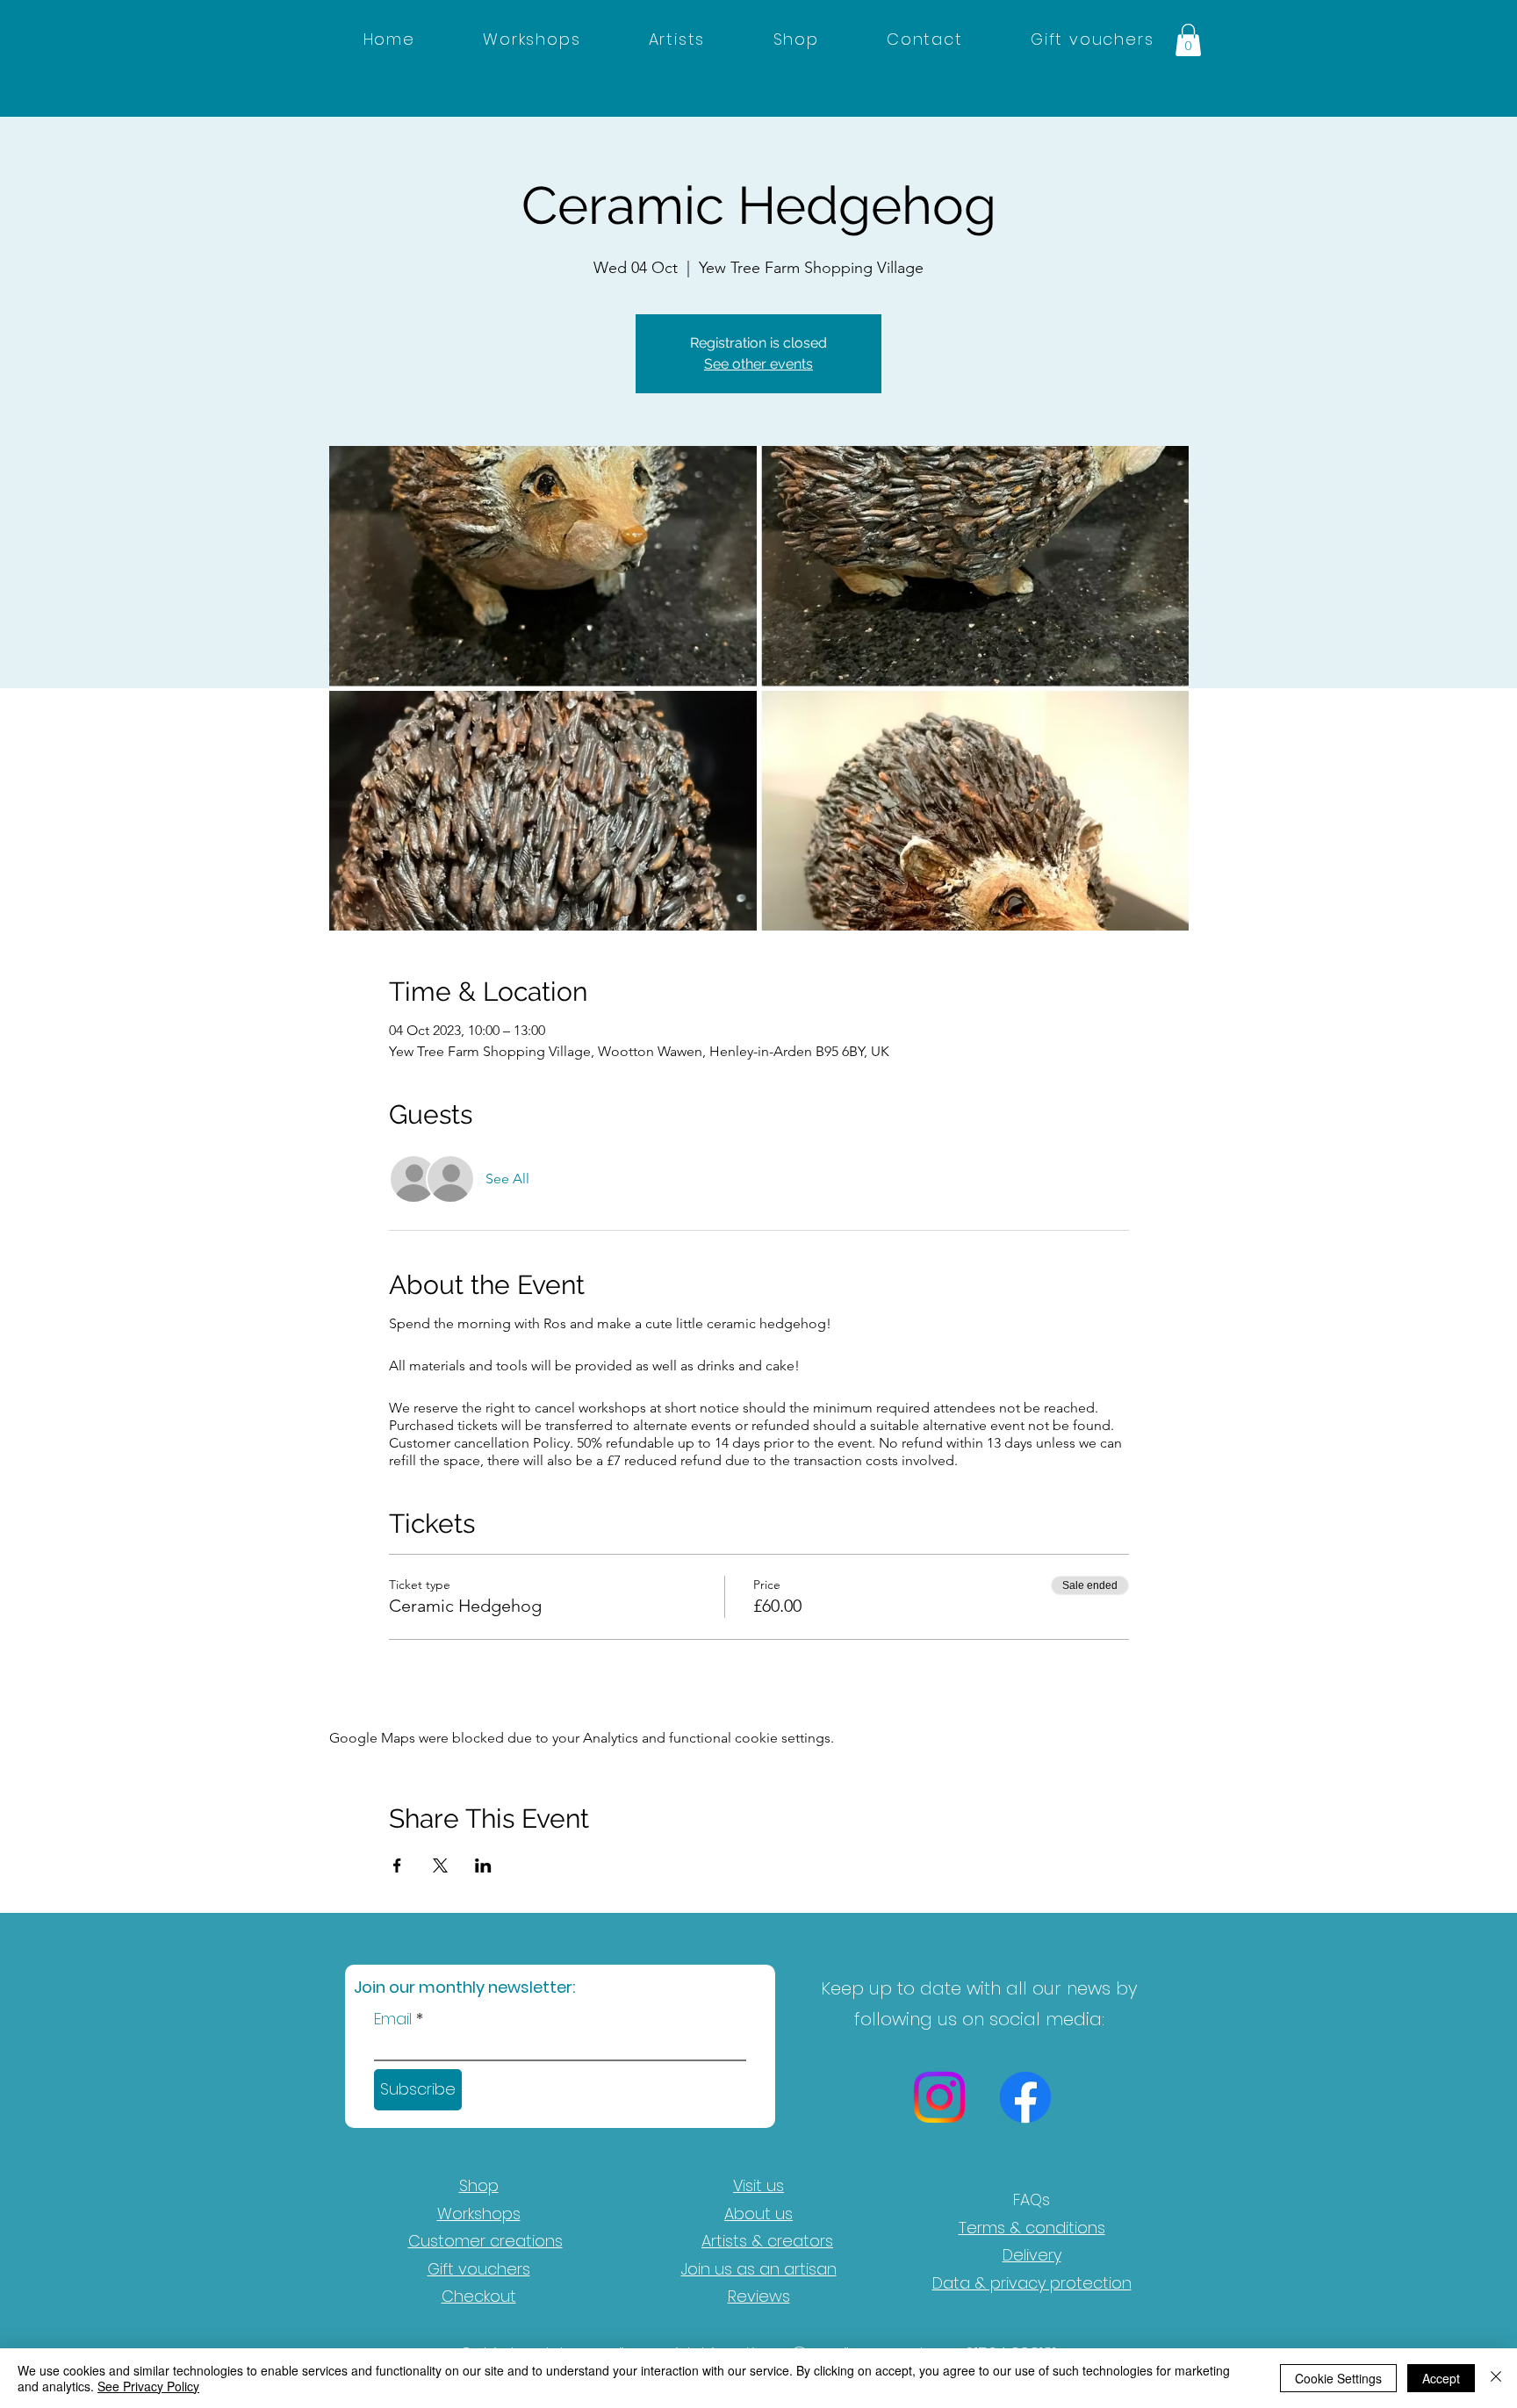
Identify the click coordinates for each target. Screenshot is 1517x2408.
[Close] (1496, 2378)
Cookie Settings (1338, 2378)
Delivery (1032, 2255)
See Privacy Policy (148, 2386)
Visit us (758, 2185)
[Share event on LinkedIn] (483, 1865)
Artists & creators (767, 2241)
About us (758, 2214)
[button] (1188, 40)
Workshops (479, 2214)
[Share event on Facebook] (397, 1865)
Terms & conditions (1032, 2228)
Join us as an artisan (759, 2269)
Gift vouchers (479, 2269)
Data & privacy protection (1032, 2283)
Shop (479, 2185)
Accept (1441, 2378)
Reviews (759, 2296)
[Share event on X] (440, 1865)
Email (393, 2019)
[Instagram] (939, 2097)
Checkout (479, 2296)
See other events (758, 364)
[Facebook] (1025, 2097)
